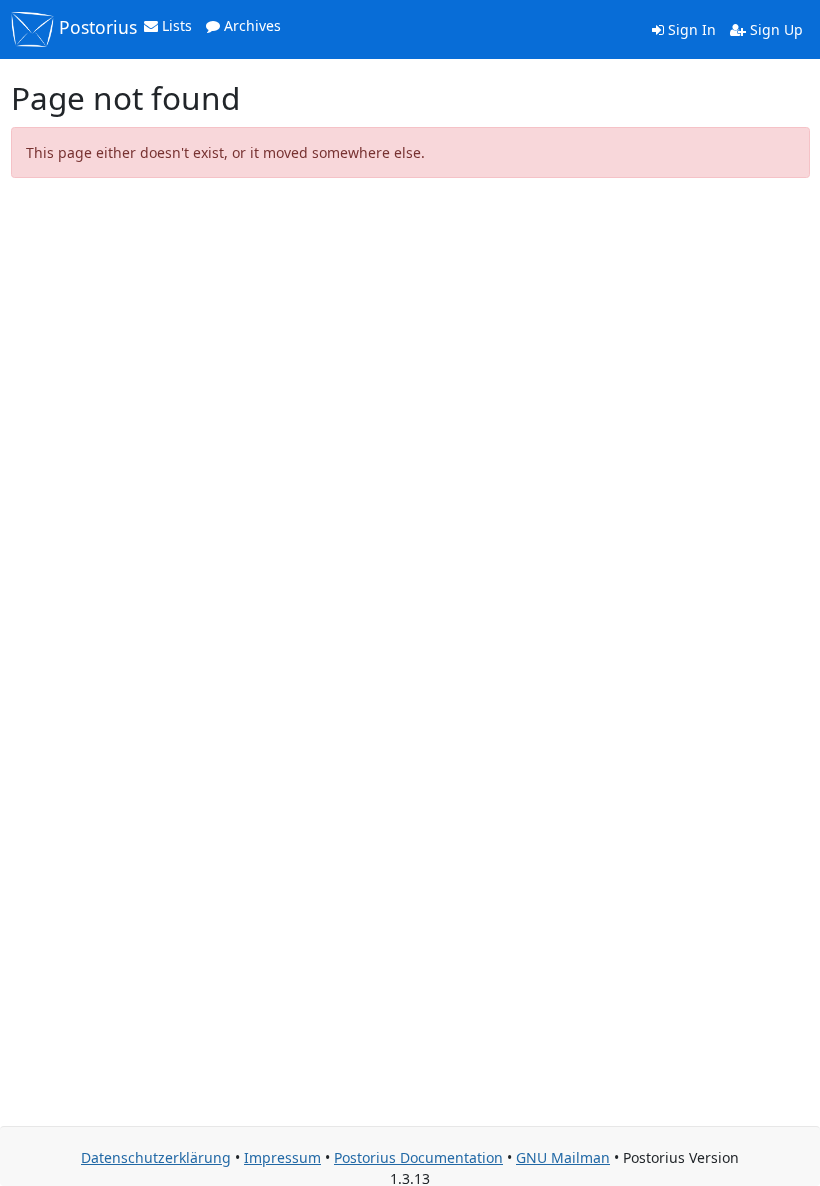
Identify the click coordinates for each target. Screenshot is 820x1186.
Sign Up (774, 29)
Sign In (690, 29)
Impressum (282, 1157)
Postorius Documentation (418, 1157)
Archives (250, 25)
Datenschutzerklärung (156, 1157)
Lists (175, 25)
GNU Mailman (563, 1157)
